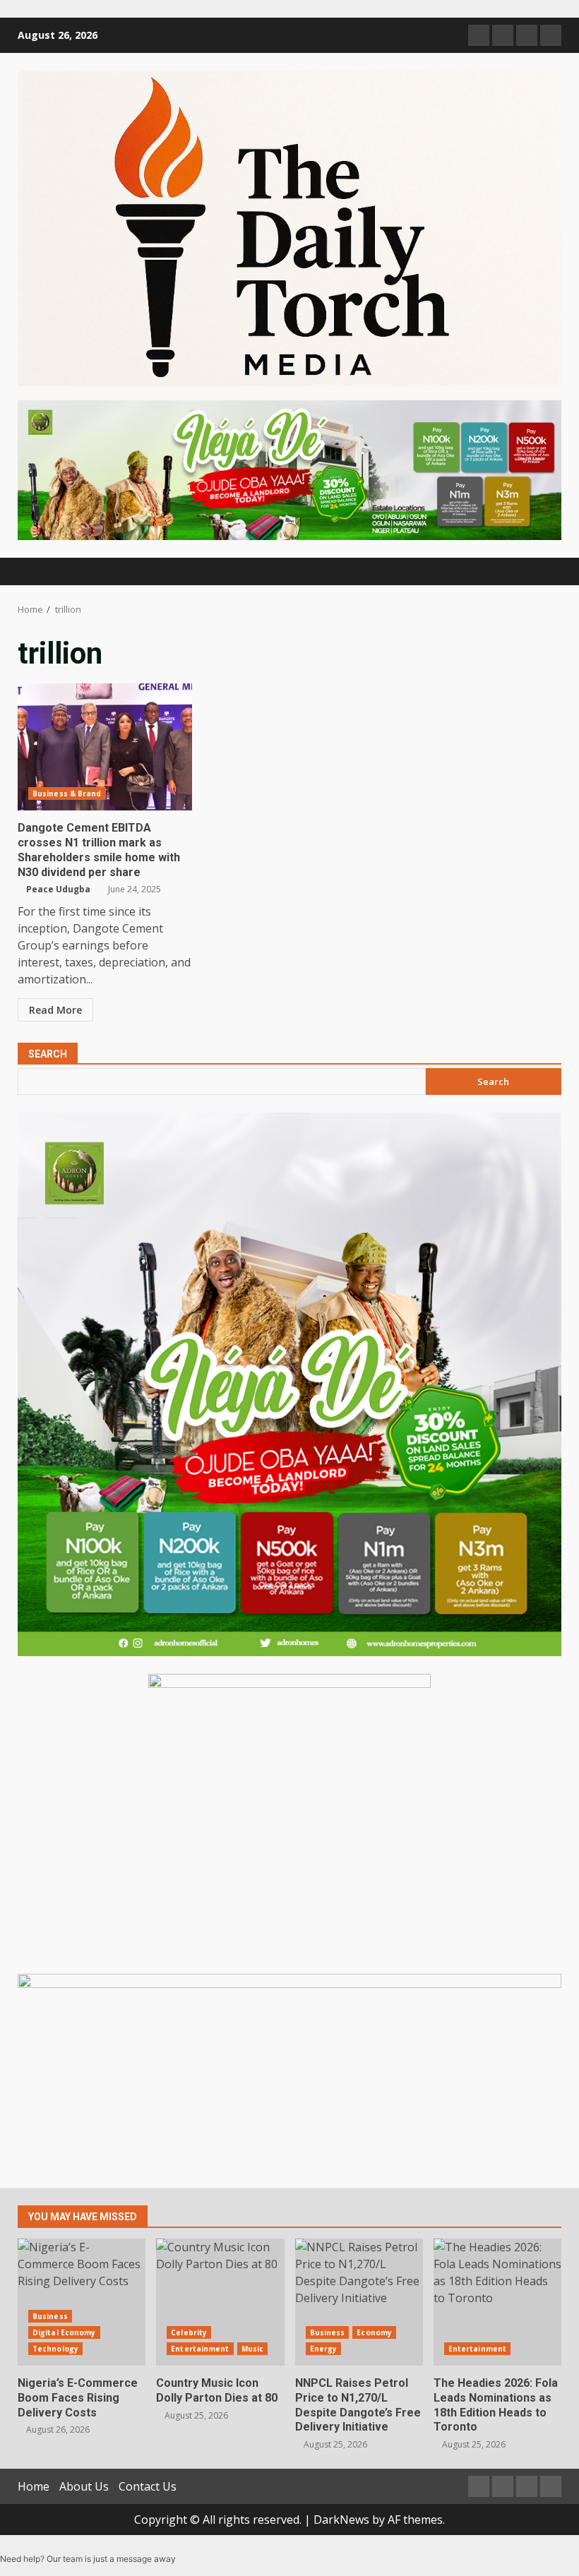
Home (34, 2486)
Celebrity (189, 2332)
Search (48, 1054)
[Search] (544, 571)
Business (50, 2316)
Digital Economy (64, 2332)
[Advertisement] (289, 469)
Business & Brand (67, 793)
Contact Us (148, 2486)
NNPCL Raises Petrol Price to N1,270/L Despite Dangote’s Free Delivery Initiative (359, 2302)
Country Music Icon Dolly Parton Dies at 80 (220, 2302)
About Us (84, 2486)
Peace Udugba (58, 889)
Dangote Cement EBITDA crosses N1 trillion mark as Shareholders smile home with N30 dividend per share (105, 747)
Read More (55, 1010)
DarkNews (341, 2520)
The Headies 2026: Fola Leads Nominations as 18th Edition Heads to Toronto (497, 2302)
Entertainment (200, 2349)
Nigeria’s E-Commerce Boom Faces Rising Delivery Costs (82, 2302)
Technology (55, 2349)
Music (253, 2349)
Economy (374, 2332)
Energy (324, 2349)
